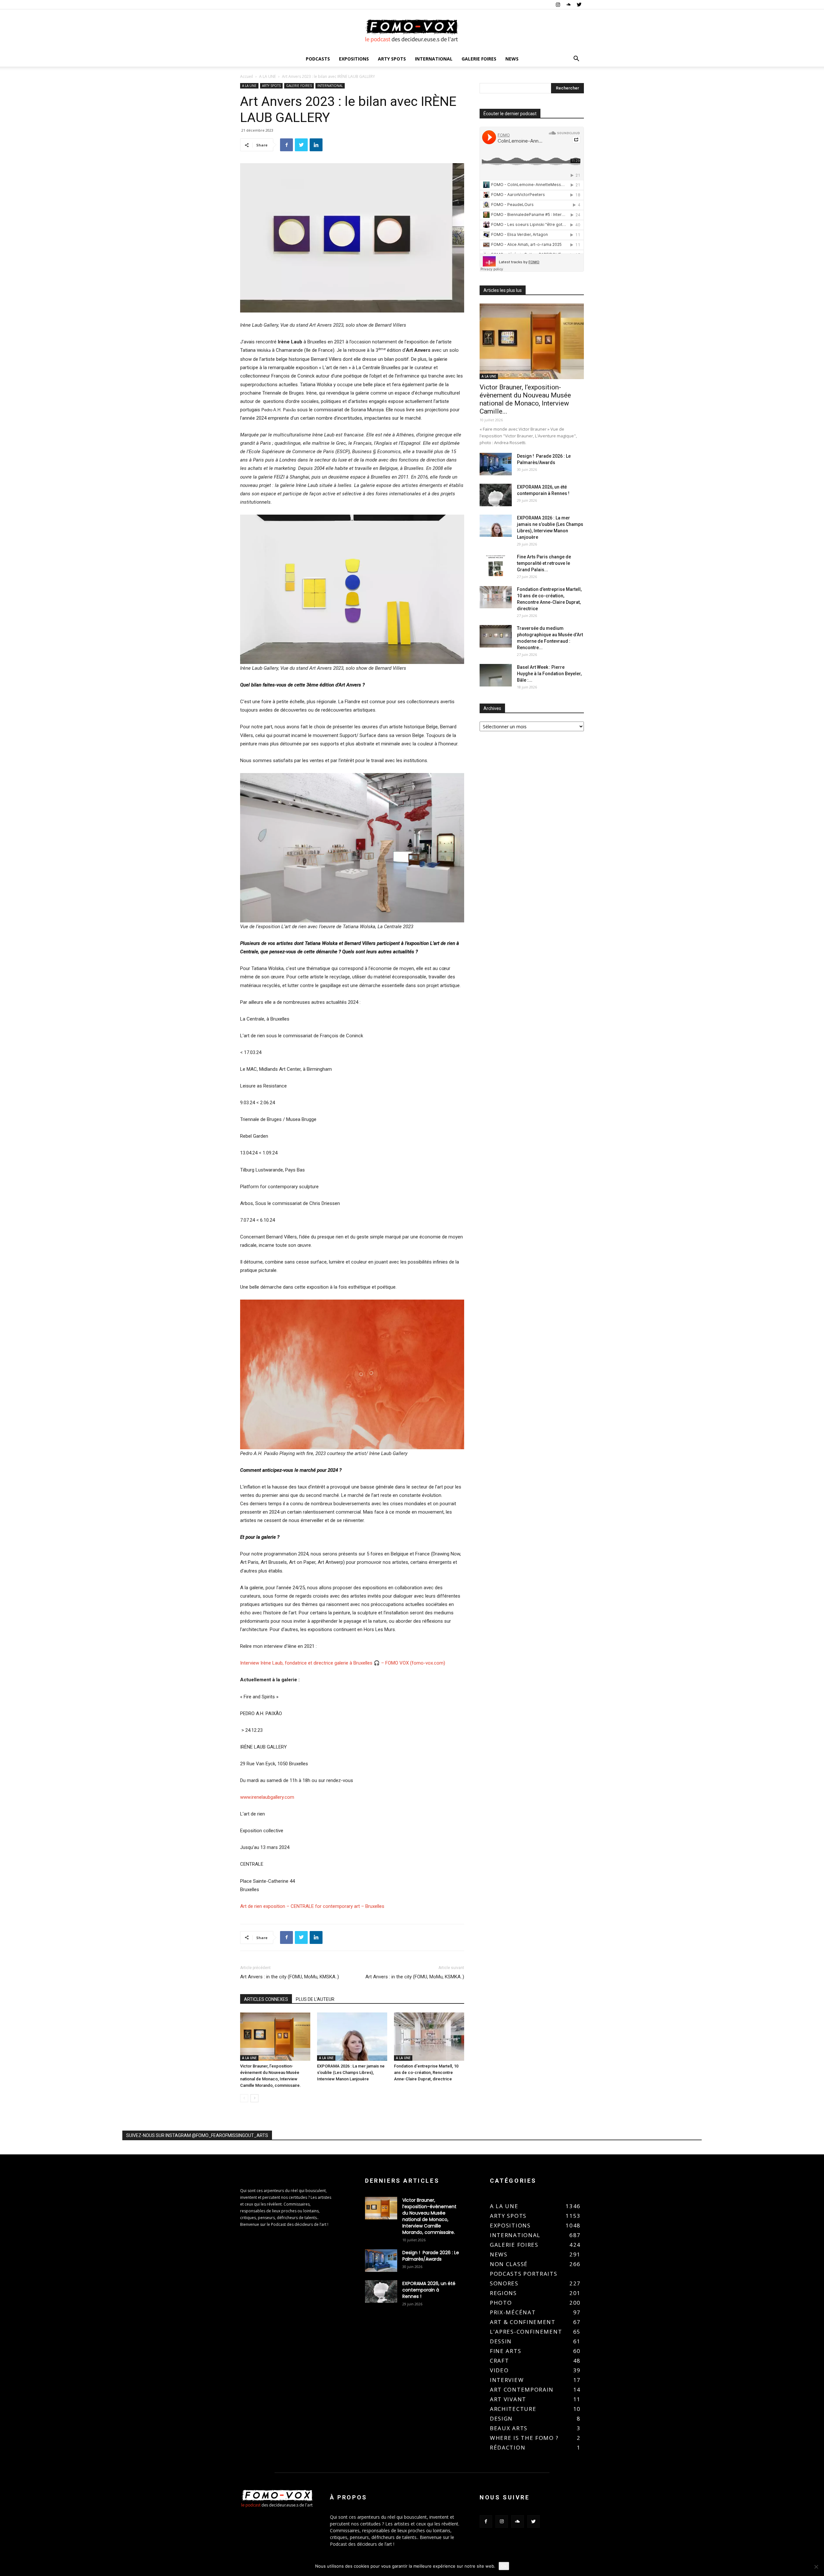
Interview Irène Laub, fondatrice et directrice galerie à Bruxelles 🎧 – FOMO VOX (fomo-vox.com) (343, 1663)
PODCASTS (318, 59)
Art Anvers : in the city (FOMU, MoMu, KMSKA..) (290, 1977)
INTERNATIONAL (434, 59)
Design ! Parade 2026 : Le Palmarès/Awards (431, 2256)
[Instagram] (558, 5)
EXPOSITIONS (354, 59)
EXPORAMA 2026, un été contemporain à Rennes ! (429, 2290)
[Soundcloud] (568, 5)
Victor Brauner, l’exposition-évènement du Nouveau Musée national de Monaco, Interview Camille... (525, 399)
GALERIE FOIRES (479, 59)
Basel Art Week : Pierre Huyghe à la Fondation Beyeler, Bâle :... (549, 674)
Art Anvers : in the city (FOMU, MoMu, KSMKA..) (415, 1977)
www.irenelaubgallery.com (267, 1797)
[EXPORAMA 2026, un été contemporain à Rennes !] (496, 495)
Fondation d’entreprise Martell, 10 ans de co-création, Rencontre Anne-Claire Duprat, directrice (426, 2072)
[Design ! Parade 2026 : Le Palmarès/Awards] (496, 464)
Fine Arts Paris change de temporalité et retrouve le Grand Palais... (544, 563)
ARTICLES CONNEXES (266, 1999)
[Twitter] (579, 5)
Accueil (247, 76)
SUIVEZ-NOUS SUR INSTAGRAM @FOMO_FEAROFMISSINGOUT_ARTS (197, 2135)
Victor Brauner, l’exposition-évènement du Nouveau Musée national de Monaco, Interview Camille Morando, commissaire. (429, 2216)
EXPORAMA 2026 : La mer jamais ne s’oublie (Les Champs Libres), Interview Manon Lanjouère (351, 2072)
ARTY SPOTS (392, 59)
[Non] (816, 2567)
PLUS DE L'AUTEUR (315, 1999)
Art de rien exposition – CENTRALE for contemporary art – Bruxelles (312, 1906)
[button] (576, 59)
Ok (504, 2566)
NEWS (512, 59)
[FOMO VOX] (412, 31)
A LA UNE (267, 76)
